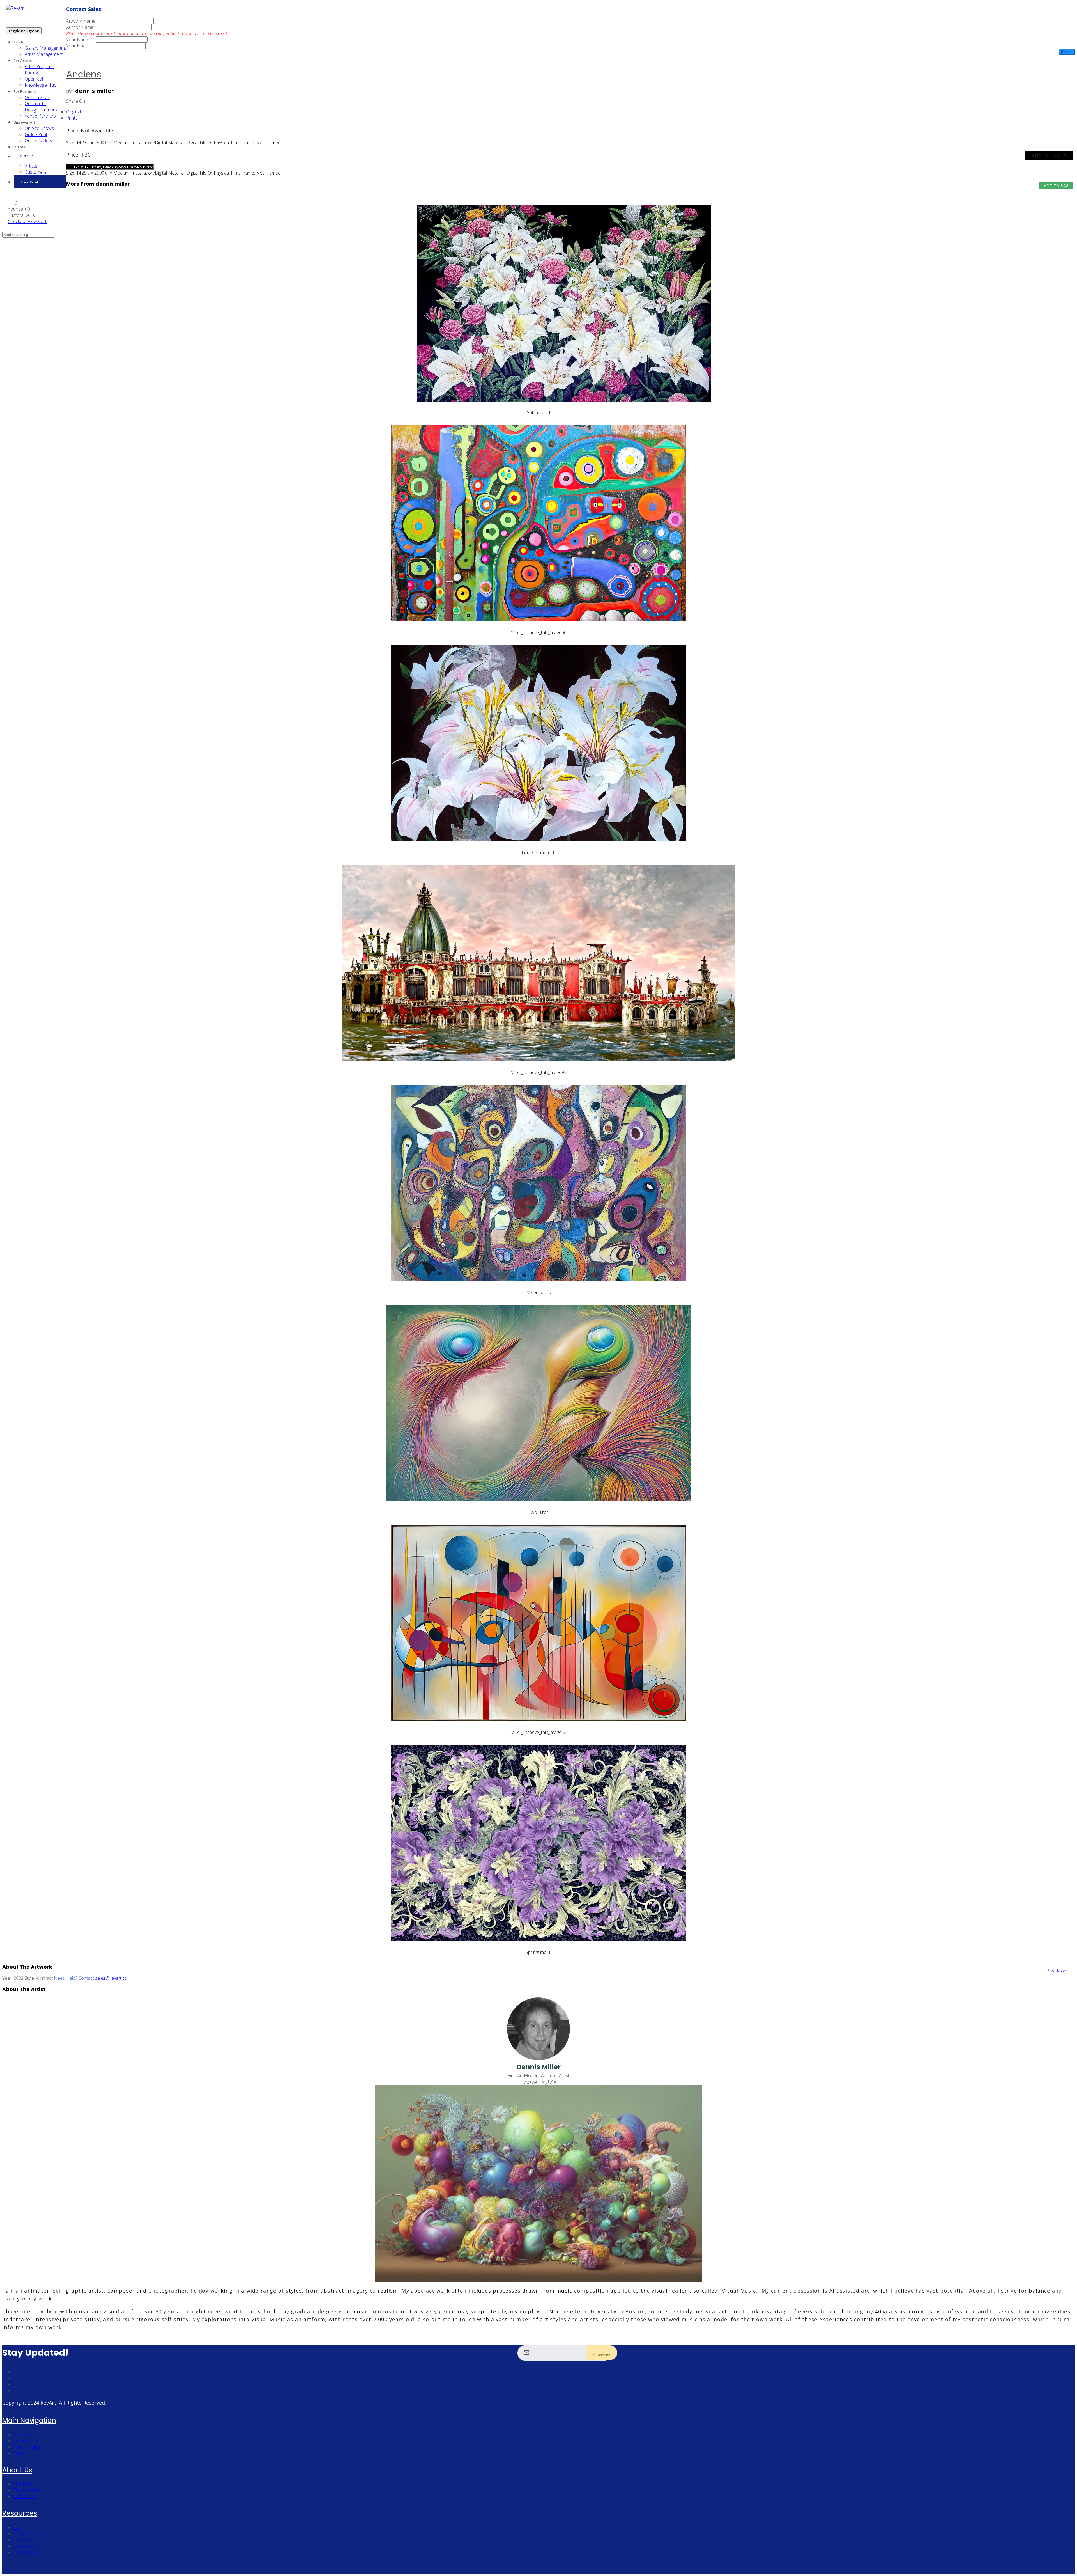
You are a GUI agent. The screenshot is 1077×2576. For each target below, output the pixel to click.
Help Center (25, 2552)
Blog (18, 2527)
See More (1058, 1971)
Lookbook (24, 2546)
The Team (23, 2484)
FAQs (19, 2453)
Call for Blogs (27, 2534)
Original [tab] (74, 112)
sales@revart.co (111, 1978)
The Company (27, 2490)
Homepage (25, 2435)
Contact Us (25, 2496)
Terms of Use (27, 2441)
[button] (12, 203)
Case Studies (26, 2540)
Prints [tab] (72, 118)
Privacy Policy (27, 2447)
